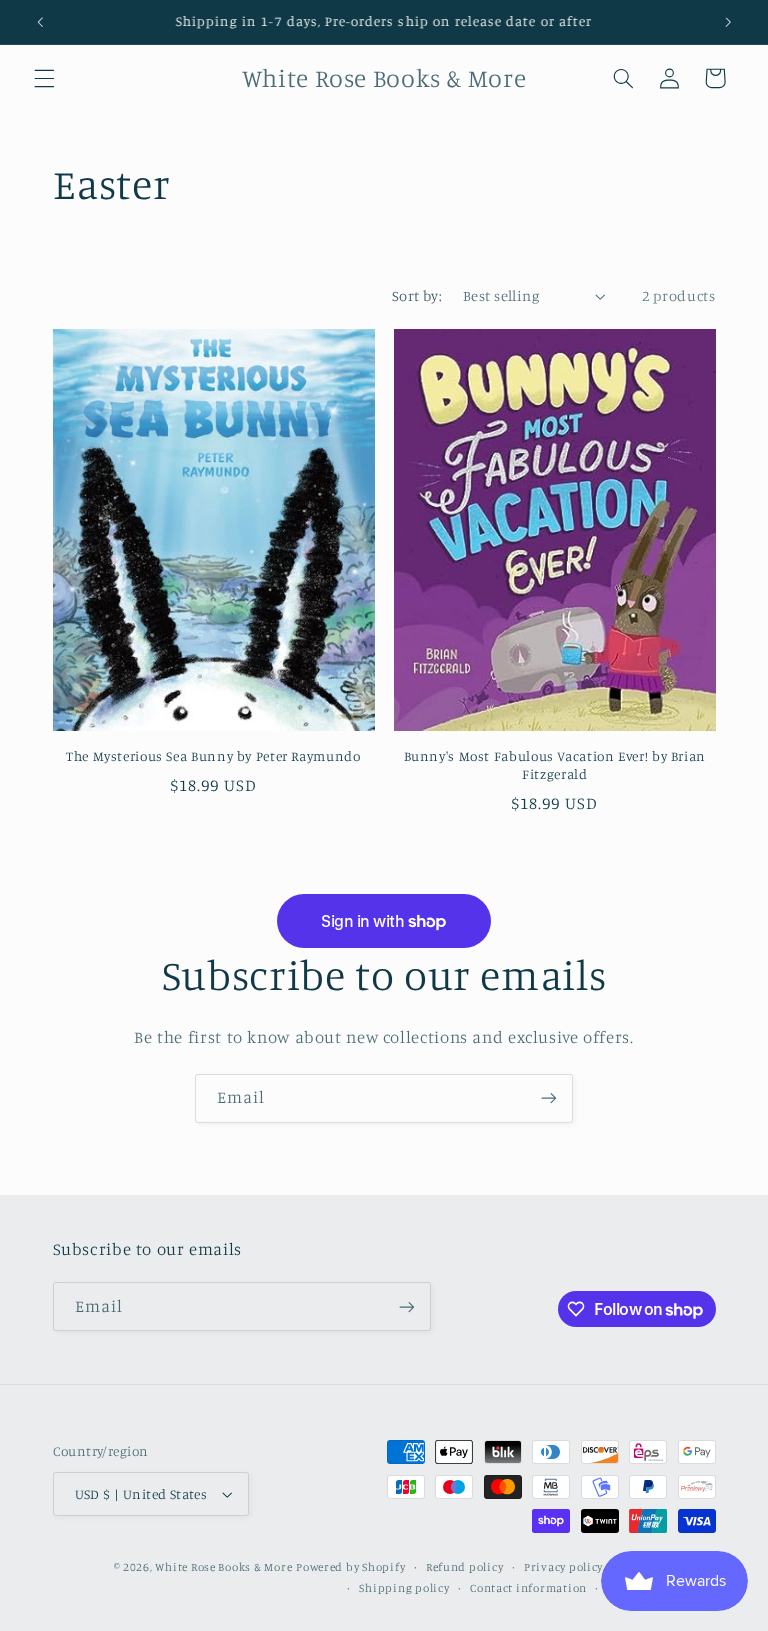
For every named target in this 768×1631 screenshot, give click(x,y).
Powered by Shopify (350, 1567)
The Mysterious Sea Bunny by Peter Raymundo (213, 756)
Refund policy (465, 1567)
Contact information (528, 1588)
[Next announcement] (728, 22)
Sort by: (417, 295)
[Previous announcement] (40, 22)
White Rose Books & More (223, 1567)
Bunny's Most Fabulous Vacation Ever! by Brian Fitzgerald (555, 765)
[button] (44, 78)
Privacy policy (563, 1567)
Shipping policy (404, 1588)
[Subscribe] (549, 1098)
